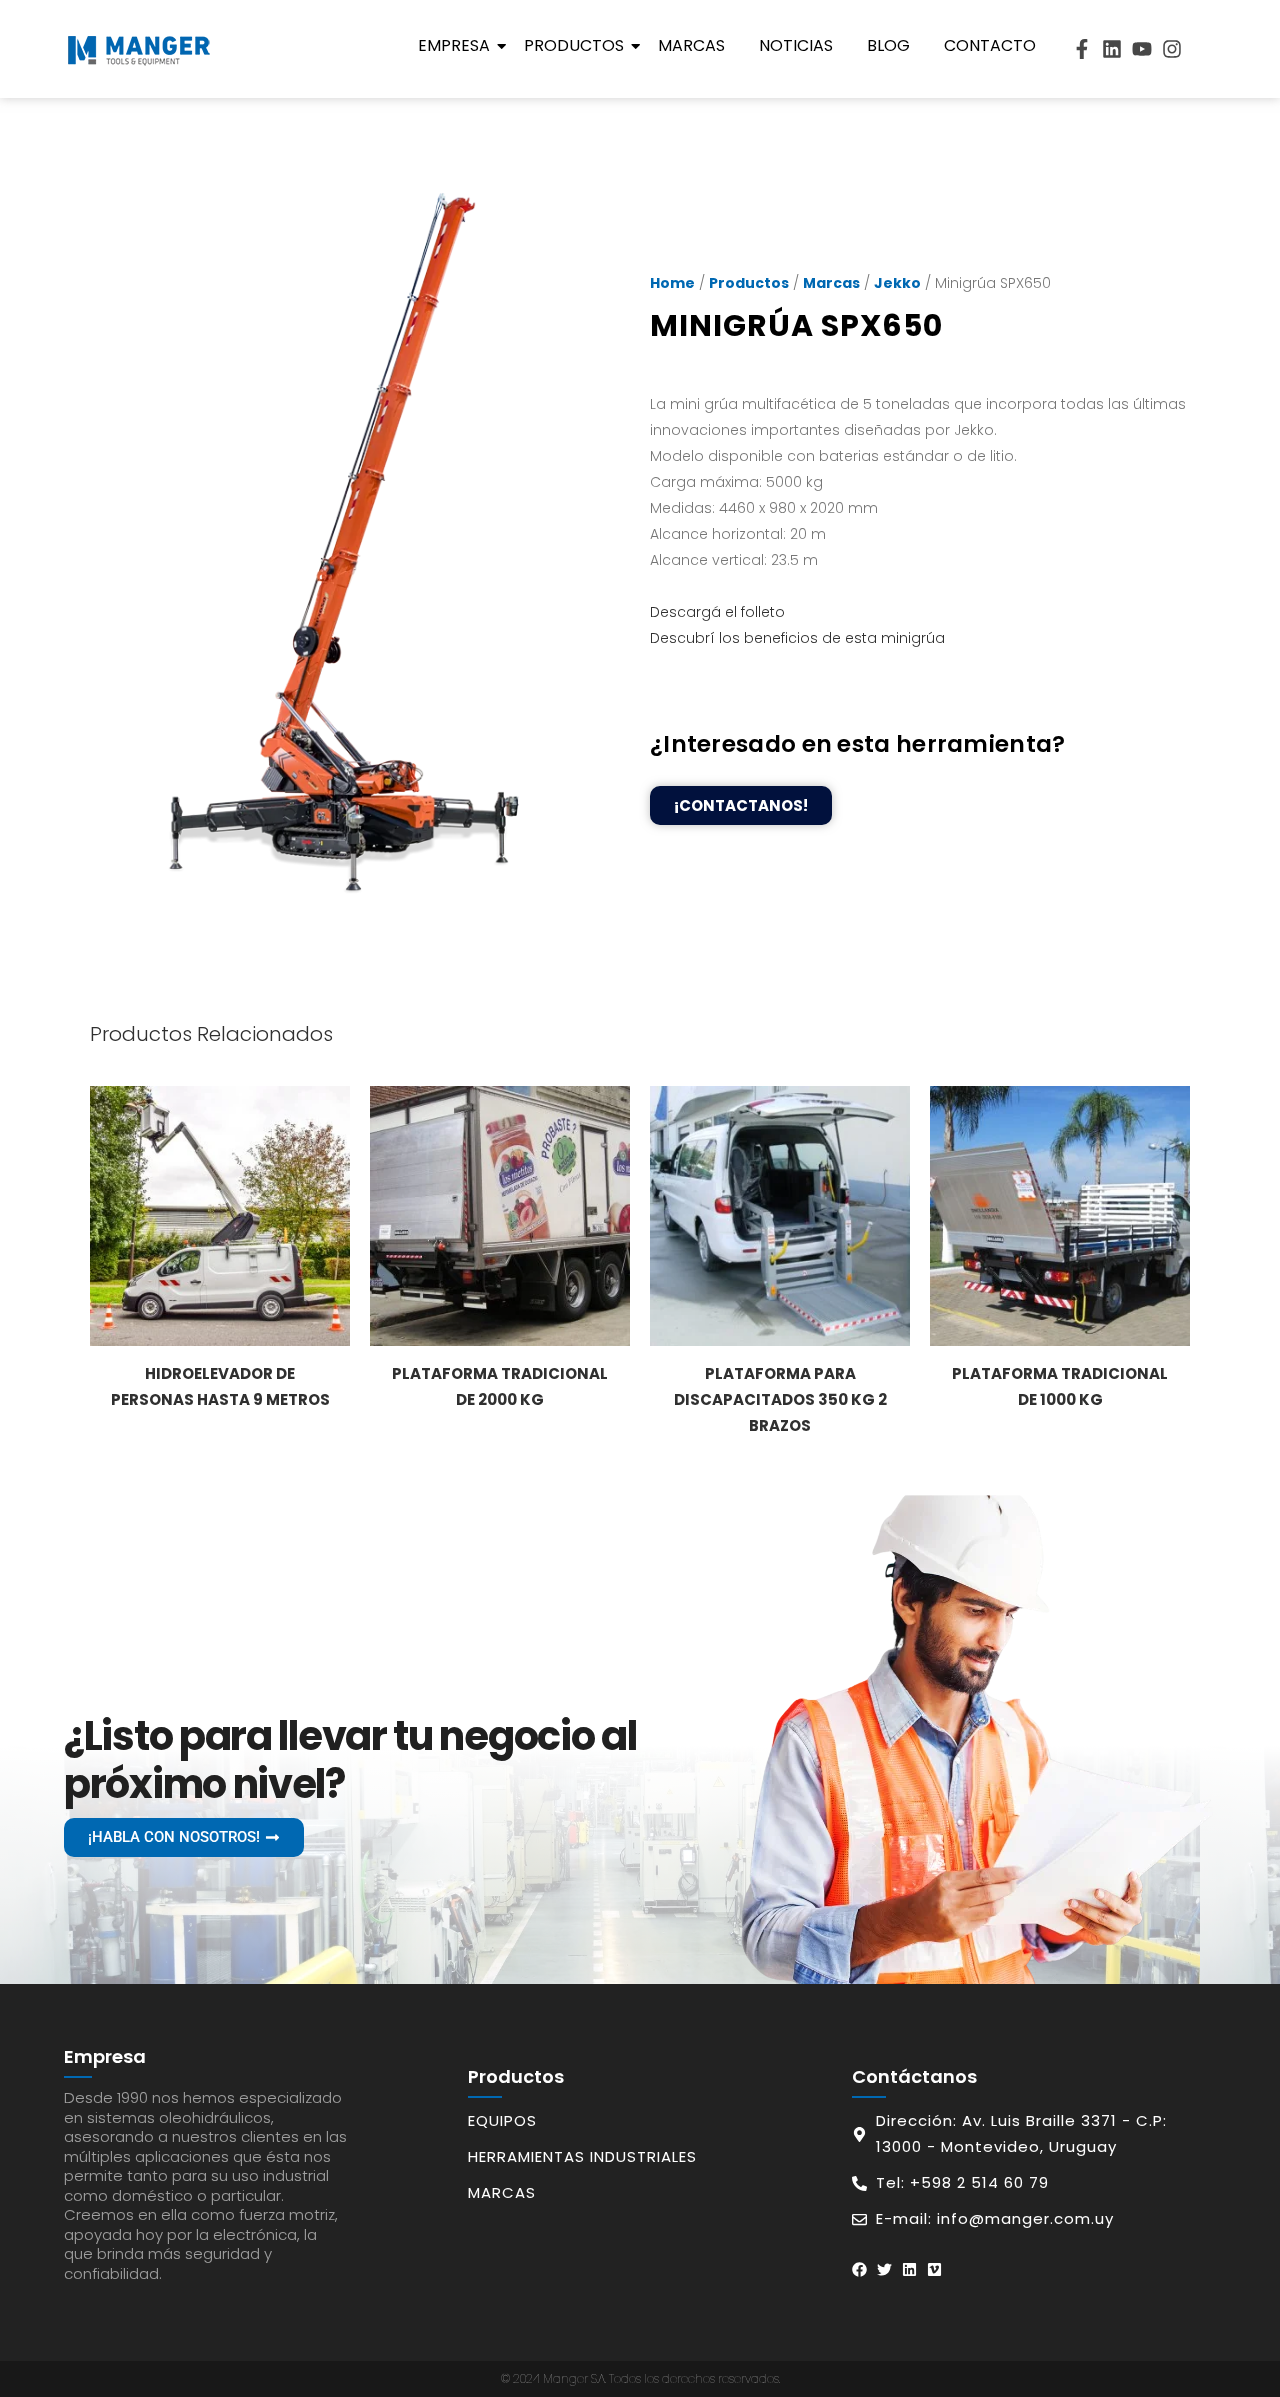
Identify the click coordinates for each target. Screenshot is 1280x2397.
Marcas (691, 45)
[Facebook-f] (1082, 49)
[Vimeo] (934, 2269)
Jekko (897, 283)
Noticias (796, 45)
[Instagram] (1172, 49)
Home (672, 283)
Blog (888, 45)
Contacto (990, 45)
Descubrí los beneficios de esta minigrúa (797, 638)
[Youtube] (1142, 49)
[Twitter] (884, 2269)
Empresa (454, 45)
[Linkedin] (1112, 49)
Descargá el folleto (717, 612)
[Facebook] (859, 2269)
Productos (574, 45)
